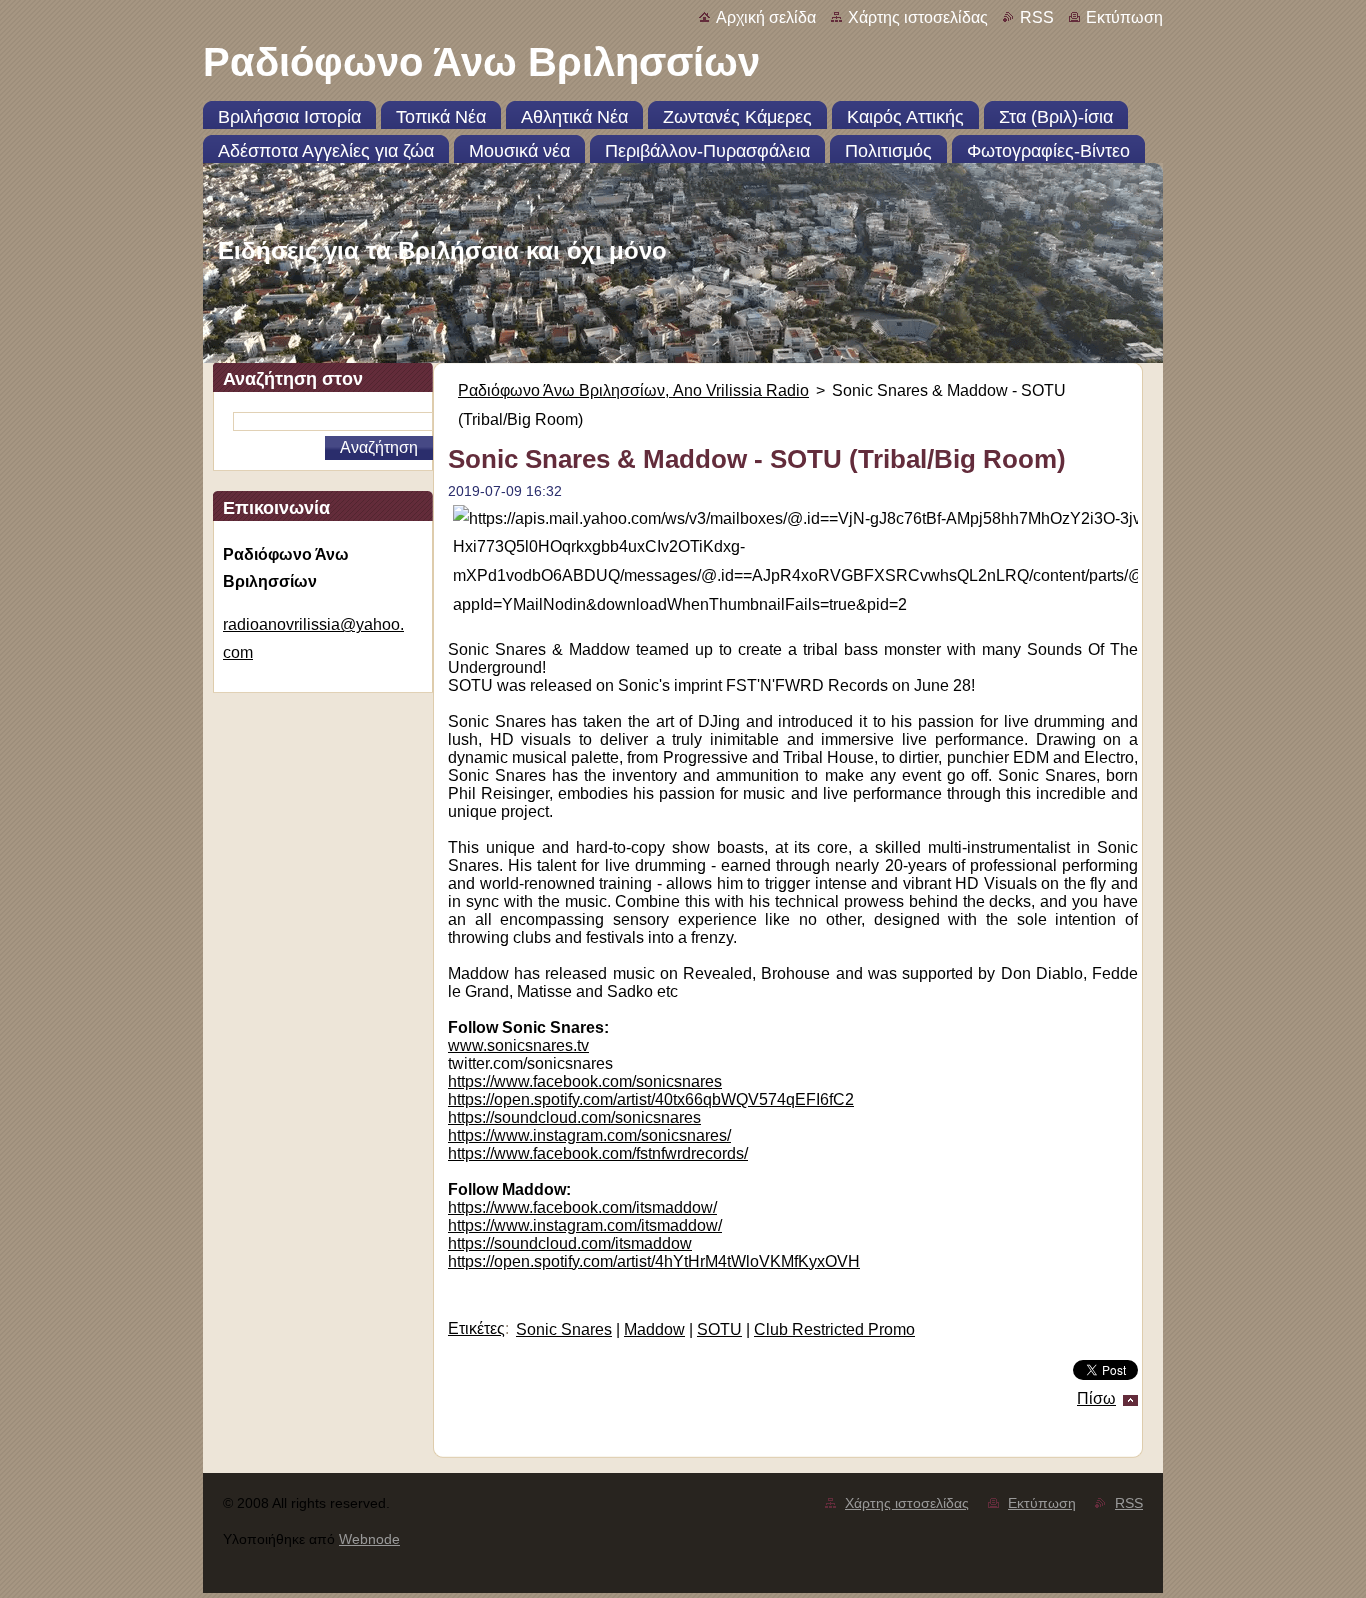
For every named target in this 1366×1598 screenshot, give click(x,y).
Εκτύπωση (1124, 17)
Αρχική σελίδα (766, 17)
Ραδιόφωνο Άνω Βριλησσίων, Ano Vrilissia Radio (633, 390)
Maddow (654, 1329)
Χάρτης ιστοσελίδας (918, 17)
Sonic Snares (564, 1329)
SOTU (719, 1329)
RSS (1037, 17)
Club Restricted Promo (834, 1329)
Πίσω (1096, 1398)
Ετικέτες (476, 1328)
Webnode (369, 1539)
